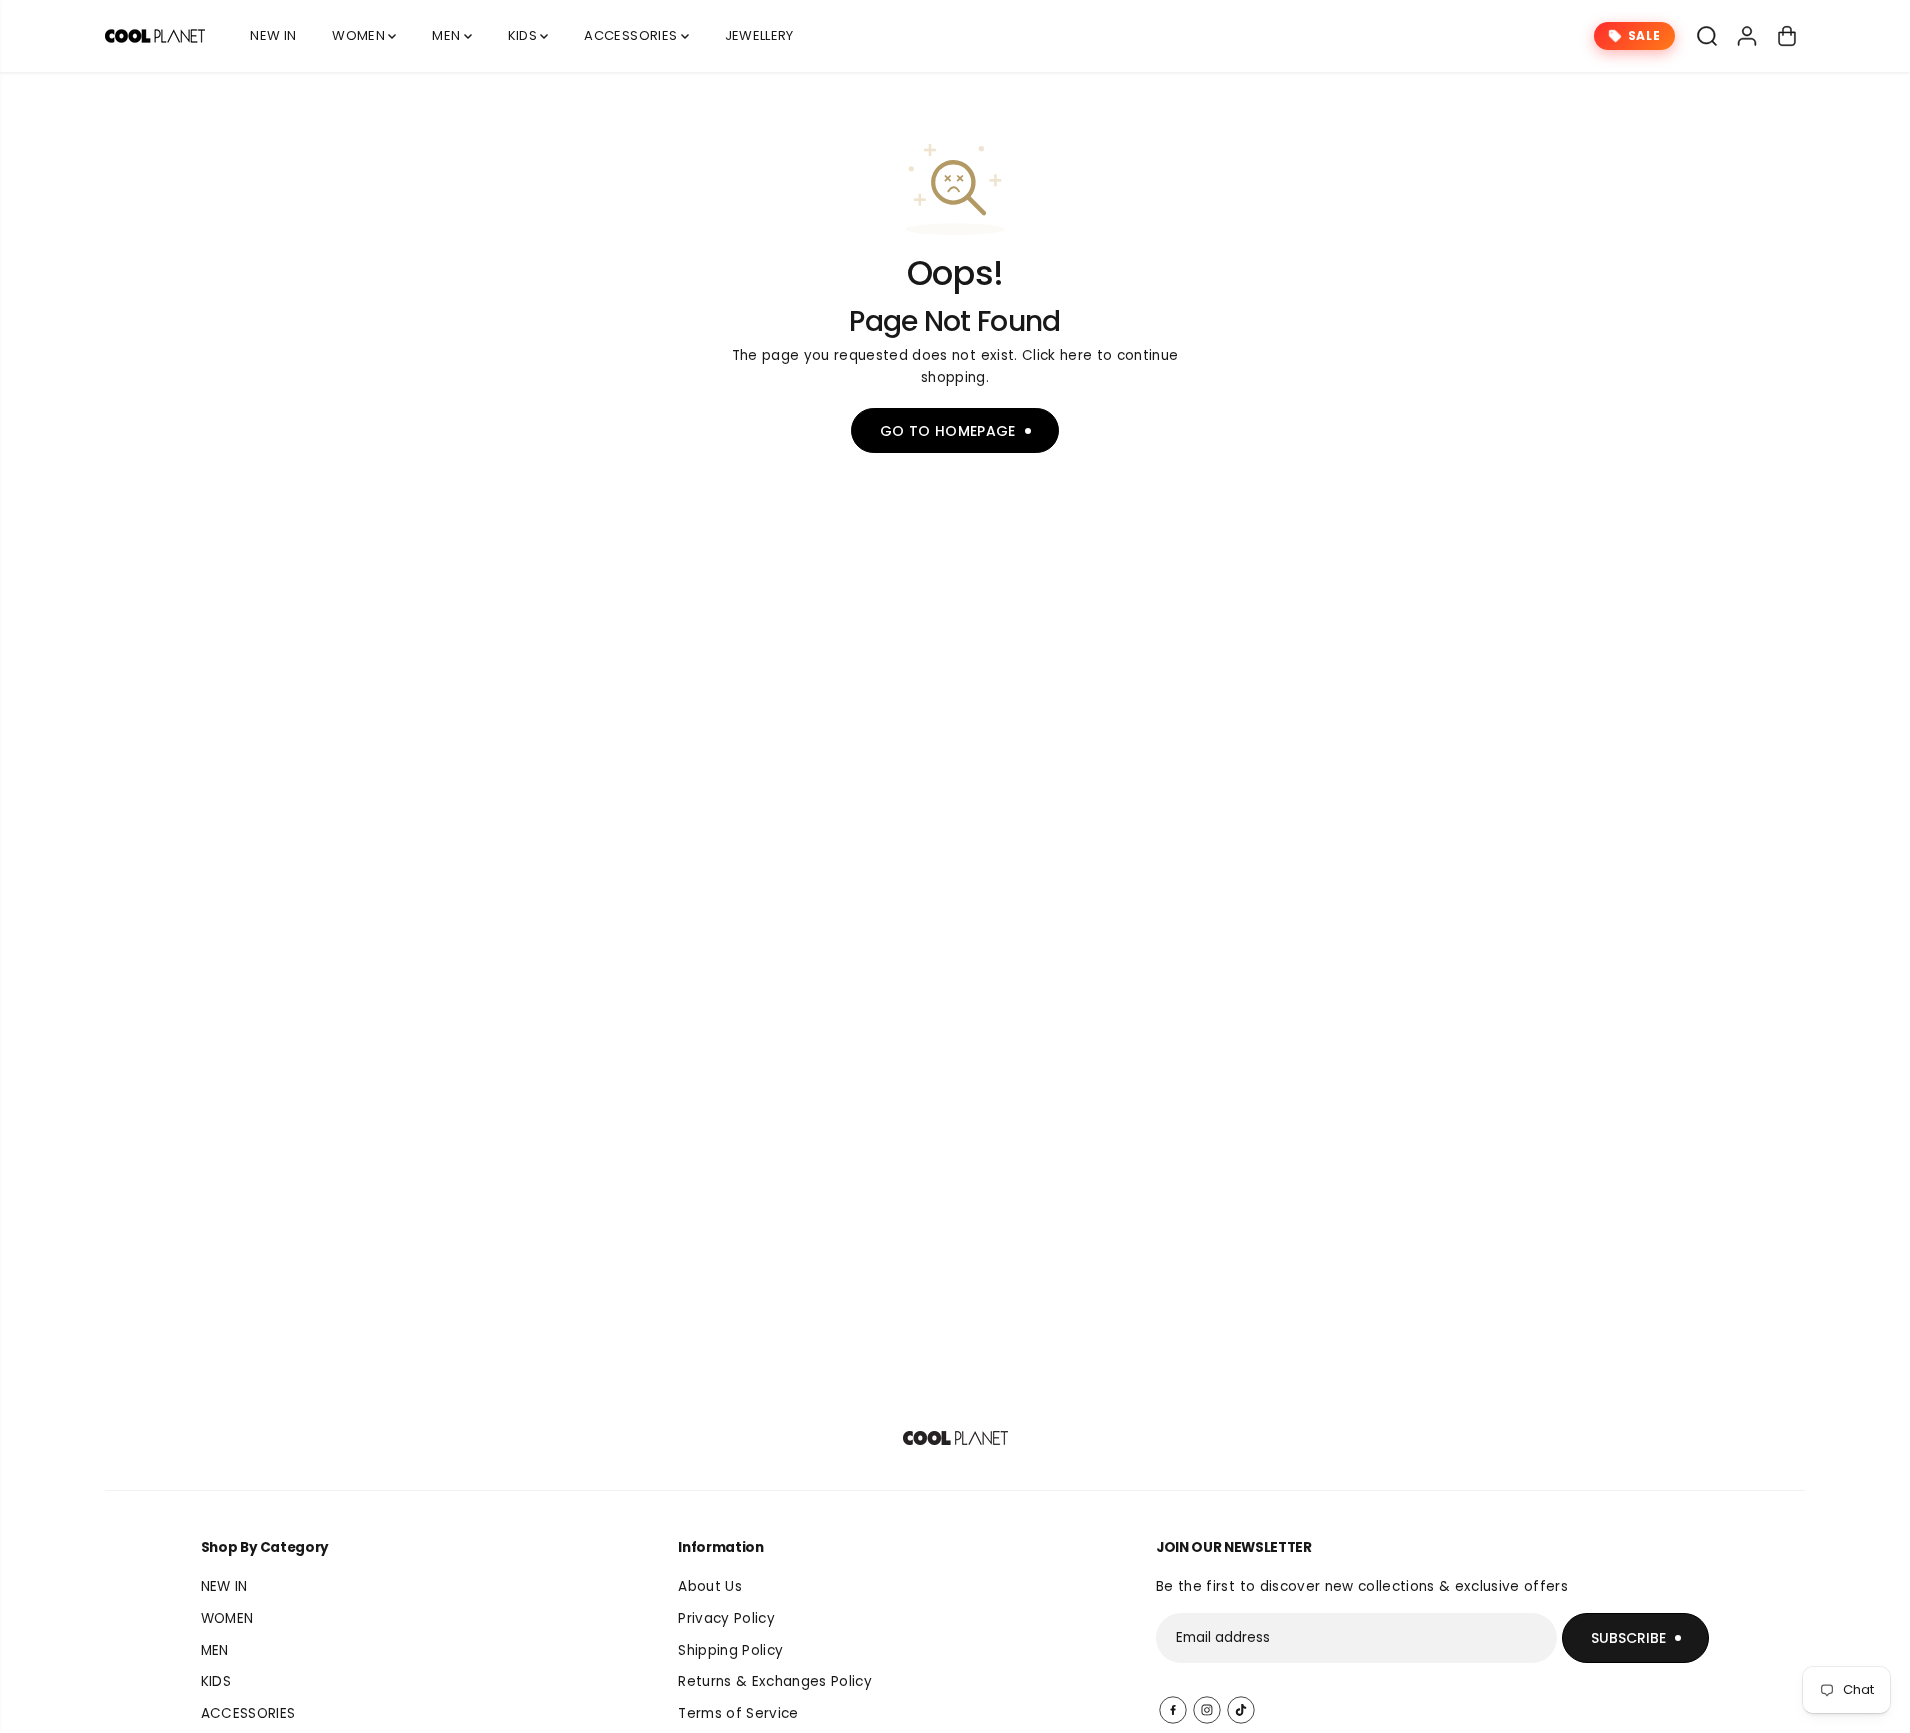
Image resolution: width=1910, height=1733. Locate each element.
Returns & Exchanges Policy (775, 1681)
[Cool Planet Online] (155, 36)
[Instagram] (1207, 1710)
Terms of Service (738, 1713)
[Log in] (1747, 36)
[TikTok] (1241, 1710)
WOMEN (360, 35)
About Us (710, 1586)
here (1076, 355)
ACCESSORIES (632, 35)
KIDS (524, 35)
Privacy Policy (726, 1618)
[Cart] (1787, 36)
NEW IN (273, 35)
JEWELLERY (759, 35)
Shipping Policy (730, 1650)
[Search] (1707, 36)
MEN (447, 35)
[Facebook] (1173, 1710)
